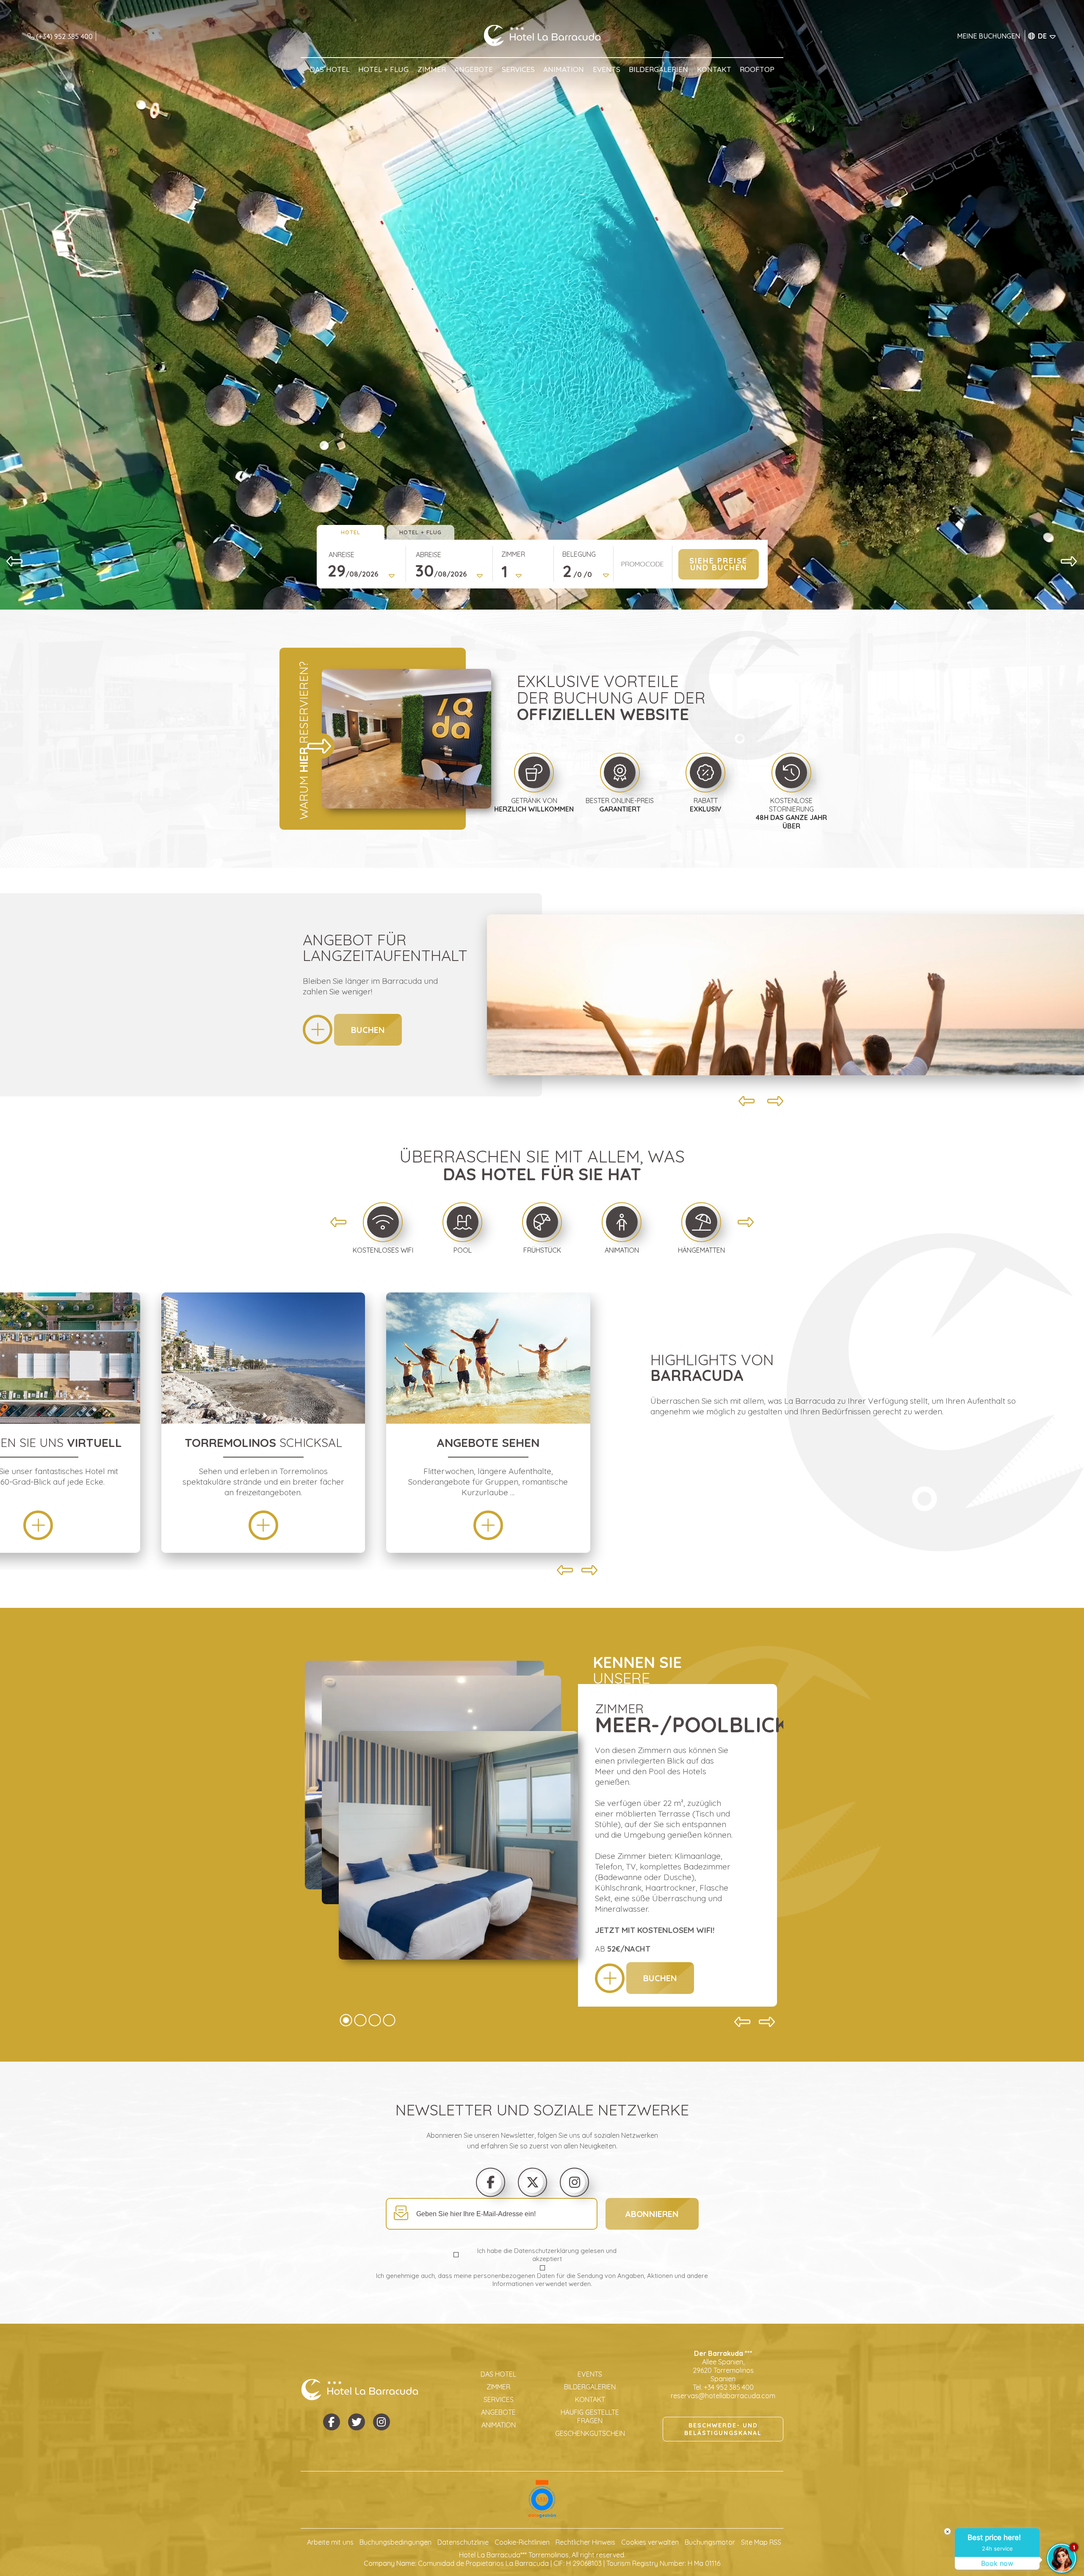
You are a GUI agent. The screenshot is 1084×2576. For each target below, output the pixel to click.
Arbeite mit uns (330, 2542)
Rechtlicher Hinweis (585, 2542)
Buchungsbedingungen (395, 2542)
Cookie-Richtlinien (522, 2542)
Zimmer (513, 554)
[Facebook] (491, 2182)
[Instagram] (575, 2182)
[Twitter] (533, 2182)
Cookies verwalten (650, 2542)
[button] (15, 561)
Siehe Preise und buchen (718, 564)
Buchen (368, 1030)
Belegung (579, 554)
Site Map (754, 2542)
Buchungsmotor (710, 2542)
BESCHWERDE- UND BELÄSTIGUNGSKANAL (723, 2429)
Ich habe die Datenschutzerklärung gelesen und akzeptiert (547, 2255)
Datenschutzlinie (463, 2542)
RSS (775, 2542)
